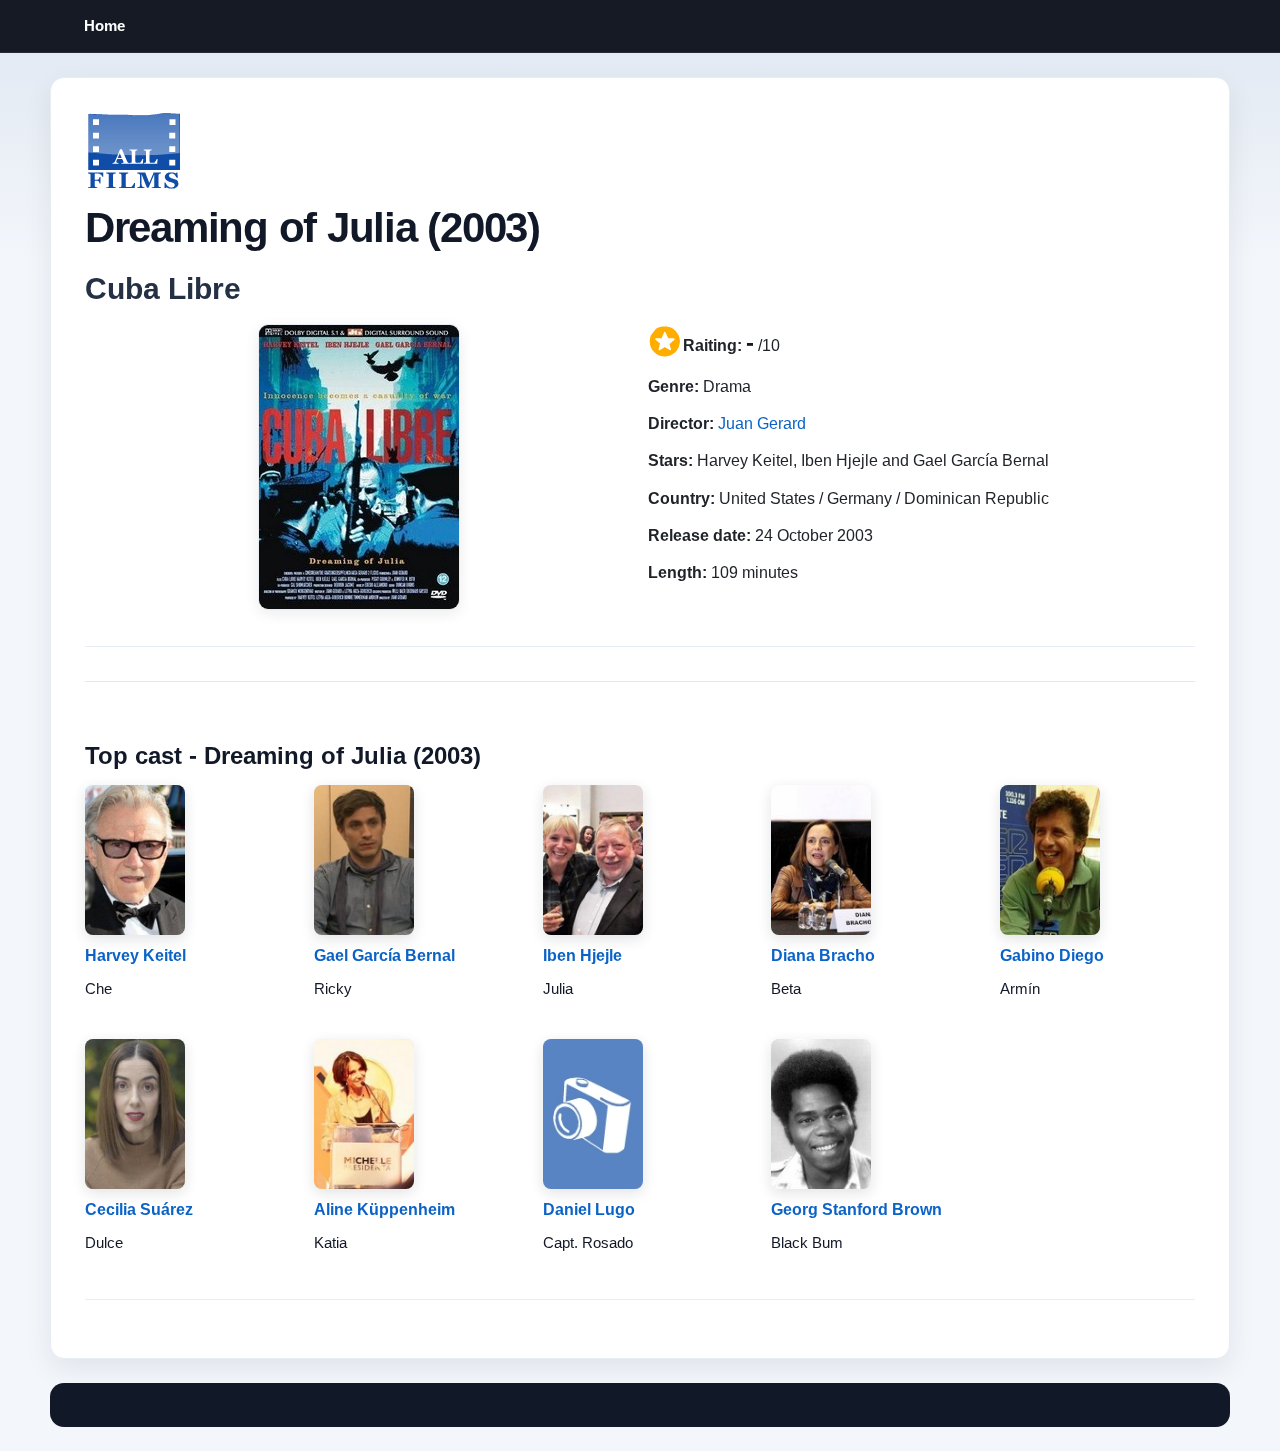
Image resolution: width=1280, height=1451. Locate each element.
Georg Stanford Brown (856, 1209)
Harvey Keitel (135, 955)
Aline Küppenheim (384, 1209)
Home (104, 25)
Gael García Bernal (384, 955)
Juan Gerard (762, 423)
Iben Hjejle (582, 955)
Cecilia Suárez (139, 1209)
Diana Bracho (823, 955)
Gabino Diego (1052, 955)
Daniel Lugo (589, 1209)
